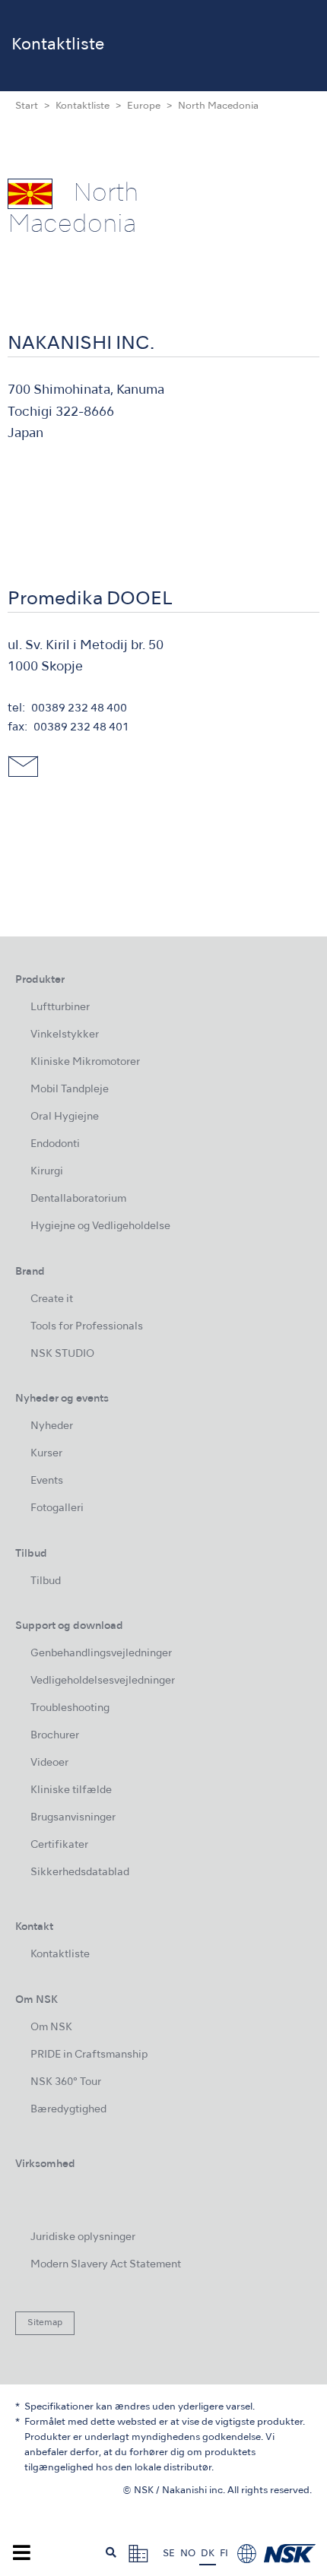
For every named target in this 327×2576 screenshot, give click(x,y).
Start (27, 106)
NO (188, 2554)
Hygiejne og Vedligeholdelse (100, 1226)
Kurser (46, 1454)
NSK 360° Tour (66, 2082)
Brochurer (55, 1736)
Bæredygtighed (68, 2110)
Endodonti (55, 1144)
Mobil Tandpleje (70, 1090)
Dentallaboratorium (78, 1199)
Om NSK (51, 2028)
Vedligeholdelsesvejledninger (103, 1681)
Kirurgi (47, 1172)
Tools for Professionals (87, 1327)
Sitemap (45, 2323)
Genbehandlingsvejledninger (101, 1654)
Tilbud (46, 1581)
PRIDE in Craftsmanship (89, 2055)
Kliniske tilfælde (71, 1790)
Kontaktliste (83, 106)
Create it (52, 1299)
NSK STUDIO (62, 1354)
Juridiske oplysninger (83, 2237)
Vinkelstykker (65, 1035)
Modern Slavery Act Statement (106, 2265)
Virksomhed (45, 2164)
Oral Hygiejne (65, 1117)
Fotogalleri (57, 1508)
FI (224, 2554)
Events (47, 1481)
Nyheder (52, 1426)
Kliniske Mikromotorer (85, 1062)
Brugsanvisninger (73, 1818)
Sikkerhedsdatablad (80, 1873)
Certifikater (59, 1845)
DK (208, 2554)
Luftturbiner (60, 1008)
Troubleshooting (70, 1708)
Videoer (49, 1763)
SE (169, 2554)
